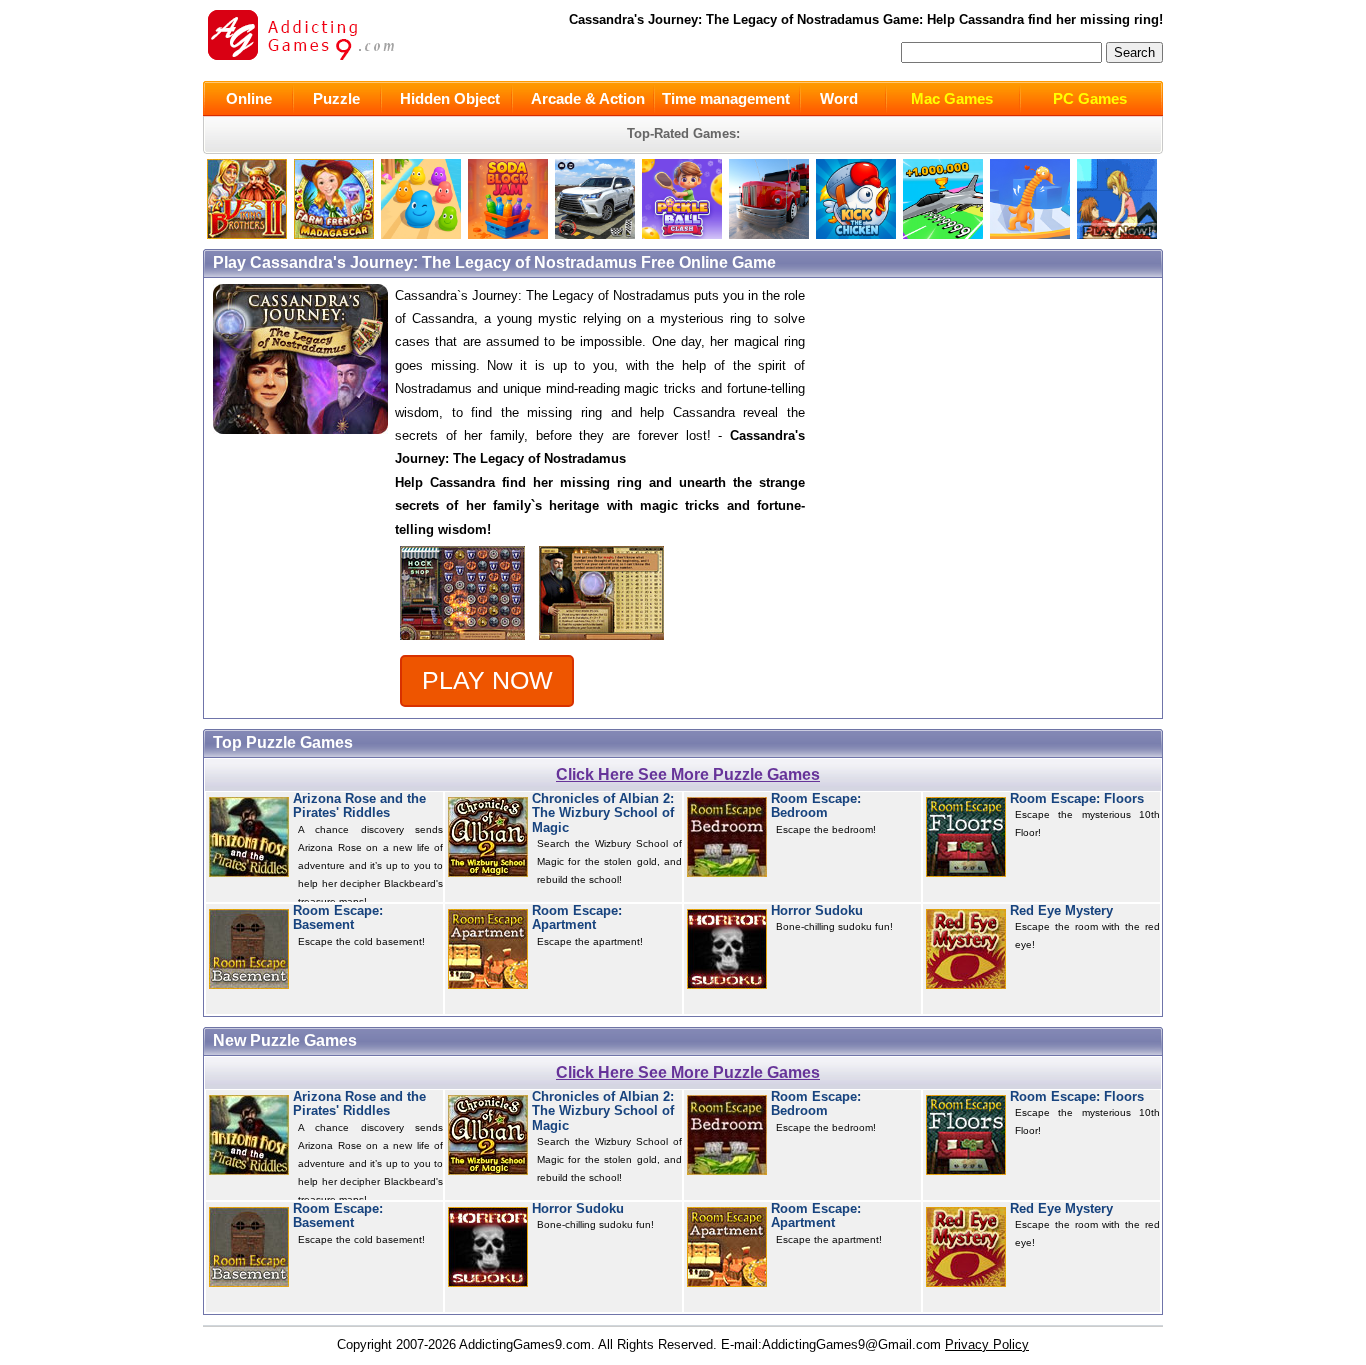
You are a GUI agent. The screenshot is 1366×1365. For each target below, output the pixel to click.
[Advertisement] (993, 424)
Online (249, 98)
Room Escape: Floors (1077, 799)
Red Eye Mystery (1061, 911)
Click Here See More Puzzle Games (688, 774)
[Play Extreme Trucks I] (334, 234)
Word (839, 98)
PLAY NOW (487, 680)
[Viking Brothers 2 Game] (247, 234)
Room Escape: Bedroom (816, 806)
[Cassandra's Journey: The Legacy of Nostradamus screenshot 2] (601, 640)
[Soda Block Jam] (508, 234)
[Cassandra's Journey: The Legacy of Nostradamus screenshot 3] (462, 640)
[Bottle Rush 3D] (421, 234)
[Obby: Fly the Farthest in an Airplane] (943, 234)
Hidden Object (450, 98)
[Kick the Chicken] (856, 234)
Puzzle (336, 98)
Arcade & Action (588, 98)
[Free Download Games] (1117, 234)
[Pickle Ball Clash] (682, 234)
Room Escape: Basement (338, 918)
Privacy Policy (987, 1344)
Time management (726, 98)
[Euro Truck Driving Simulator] (769, 234)
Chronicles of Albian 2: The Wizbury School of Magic (603, 813)
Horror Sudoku (817, 911)
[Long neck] (1030, 234)
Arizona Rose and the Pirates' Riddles (359, 806)
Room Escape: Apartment (577, 918)
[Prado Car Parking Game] (595, 234)
